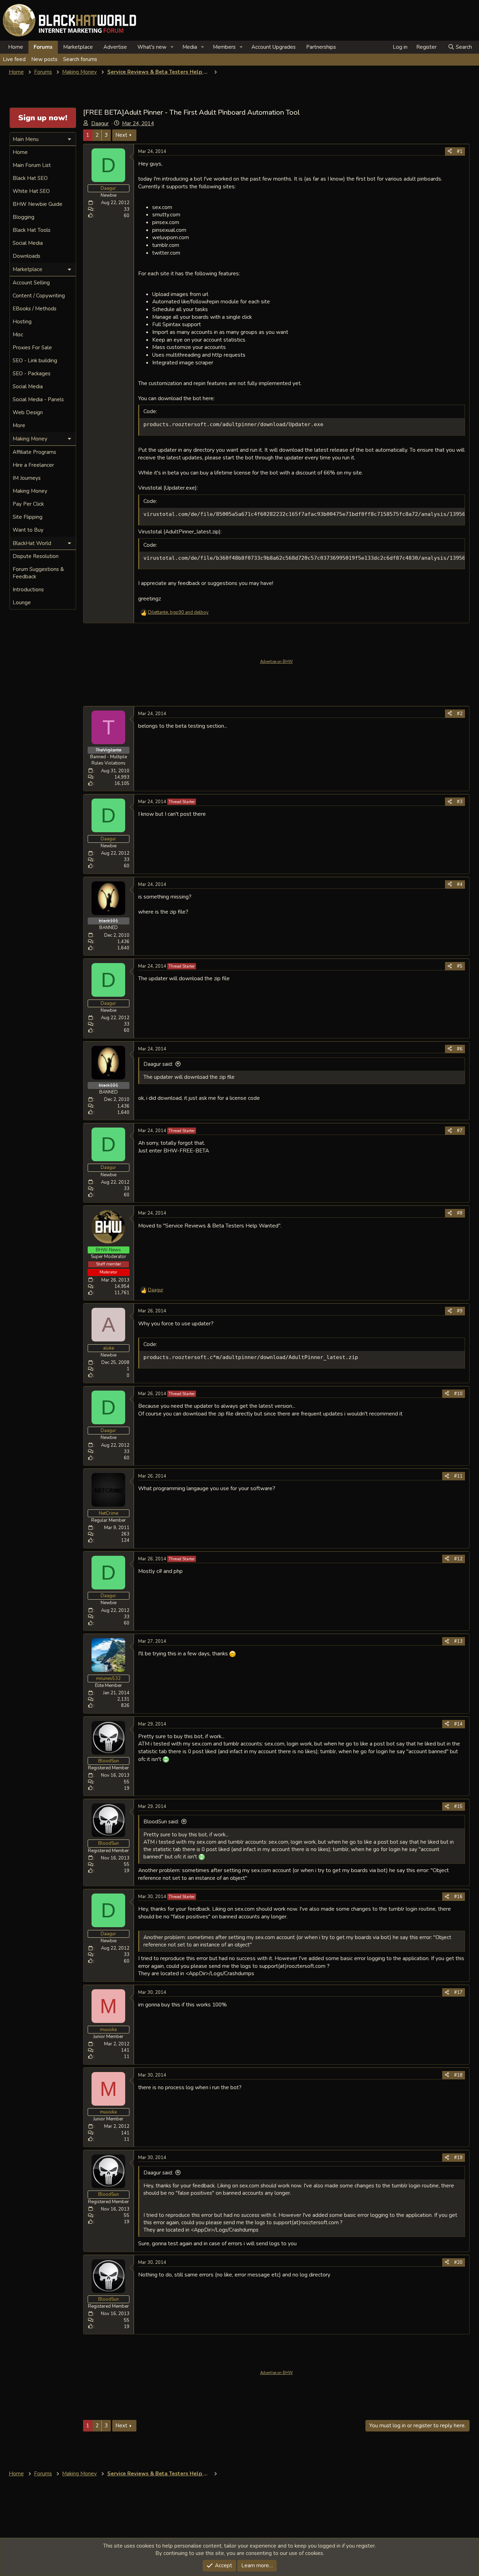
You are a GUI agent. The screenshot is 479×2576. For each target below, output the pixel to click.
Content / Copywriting (39, 296)
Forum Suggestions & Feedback (38, 573)
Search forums (80, 59)
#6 (460, 1049)
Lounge (22, 603)
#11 (458, 1476)
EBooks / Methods (35, 309)
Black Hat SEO (30, 178)
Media (190, 47)
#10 (458, 1394)
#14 (458, 1724)
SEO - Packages (32, 374)
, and (178, 612)
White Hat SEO (31, 191)
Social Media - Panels (38, 399)
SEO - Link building (35, 361)
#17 (458, 1992)
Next (121, 135)
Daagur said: (158, 1064)
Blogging (23, 217)
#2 (460, 714)
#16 (458, 1897)
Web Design (28, 412)
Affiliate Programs (34, 452)
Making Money (30, 491)
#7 (460, 1131)
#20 (458, 2262)
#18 (458, 2075)
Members (224, 47)
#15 (458, 1807)
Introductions (28, 590)
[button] (172, 47)
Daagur (100, 123)
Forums (43, 47)
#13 (458, 1641)
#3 (460, 802)
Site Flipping (28, 517)
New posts (44, 59)
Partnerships (321, 47)
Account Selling (31, 283)
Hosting (22, 322)
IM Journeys (27, 478)
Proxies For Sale (32, 348)
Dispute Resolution (36, 556)
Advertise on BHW (276, 662)
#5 (460, 966)
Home (16, 47)
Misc (18, 335)
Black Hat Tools (32, 230)
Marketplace (78, 47)
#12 (458, 1559)
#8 (460, 1213)
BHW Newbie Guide (38, 204)
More (19, 425)
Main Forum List (32, 165)
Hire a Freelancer (33, 465)
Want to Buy (28, 530)
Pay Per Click (28, 504)
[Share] (450, 152)
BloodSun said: (161, 1822)
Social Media (28, 243)
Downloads (26, 256)
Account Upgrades (274, 47)
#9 (460, 1311)
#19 (458, 2158)
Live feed (14, 59)
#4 (460, 885)
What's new (152, 47)
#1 (460, 152)
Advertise (115, 47)
